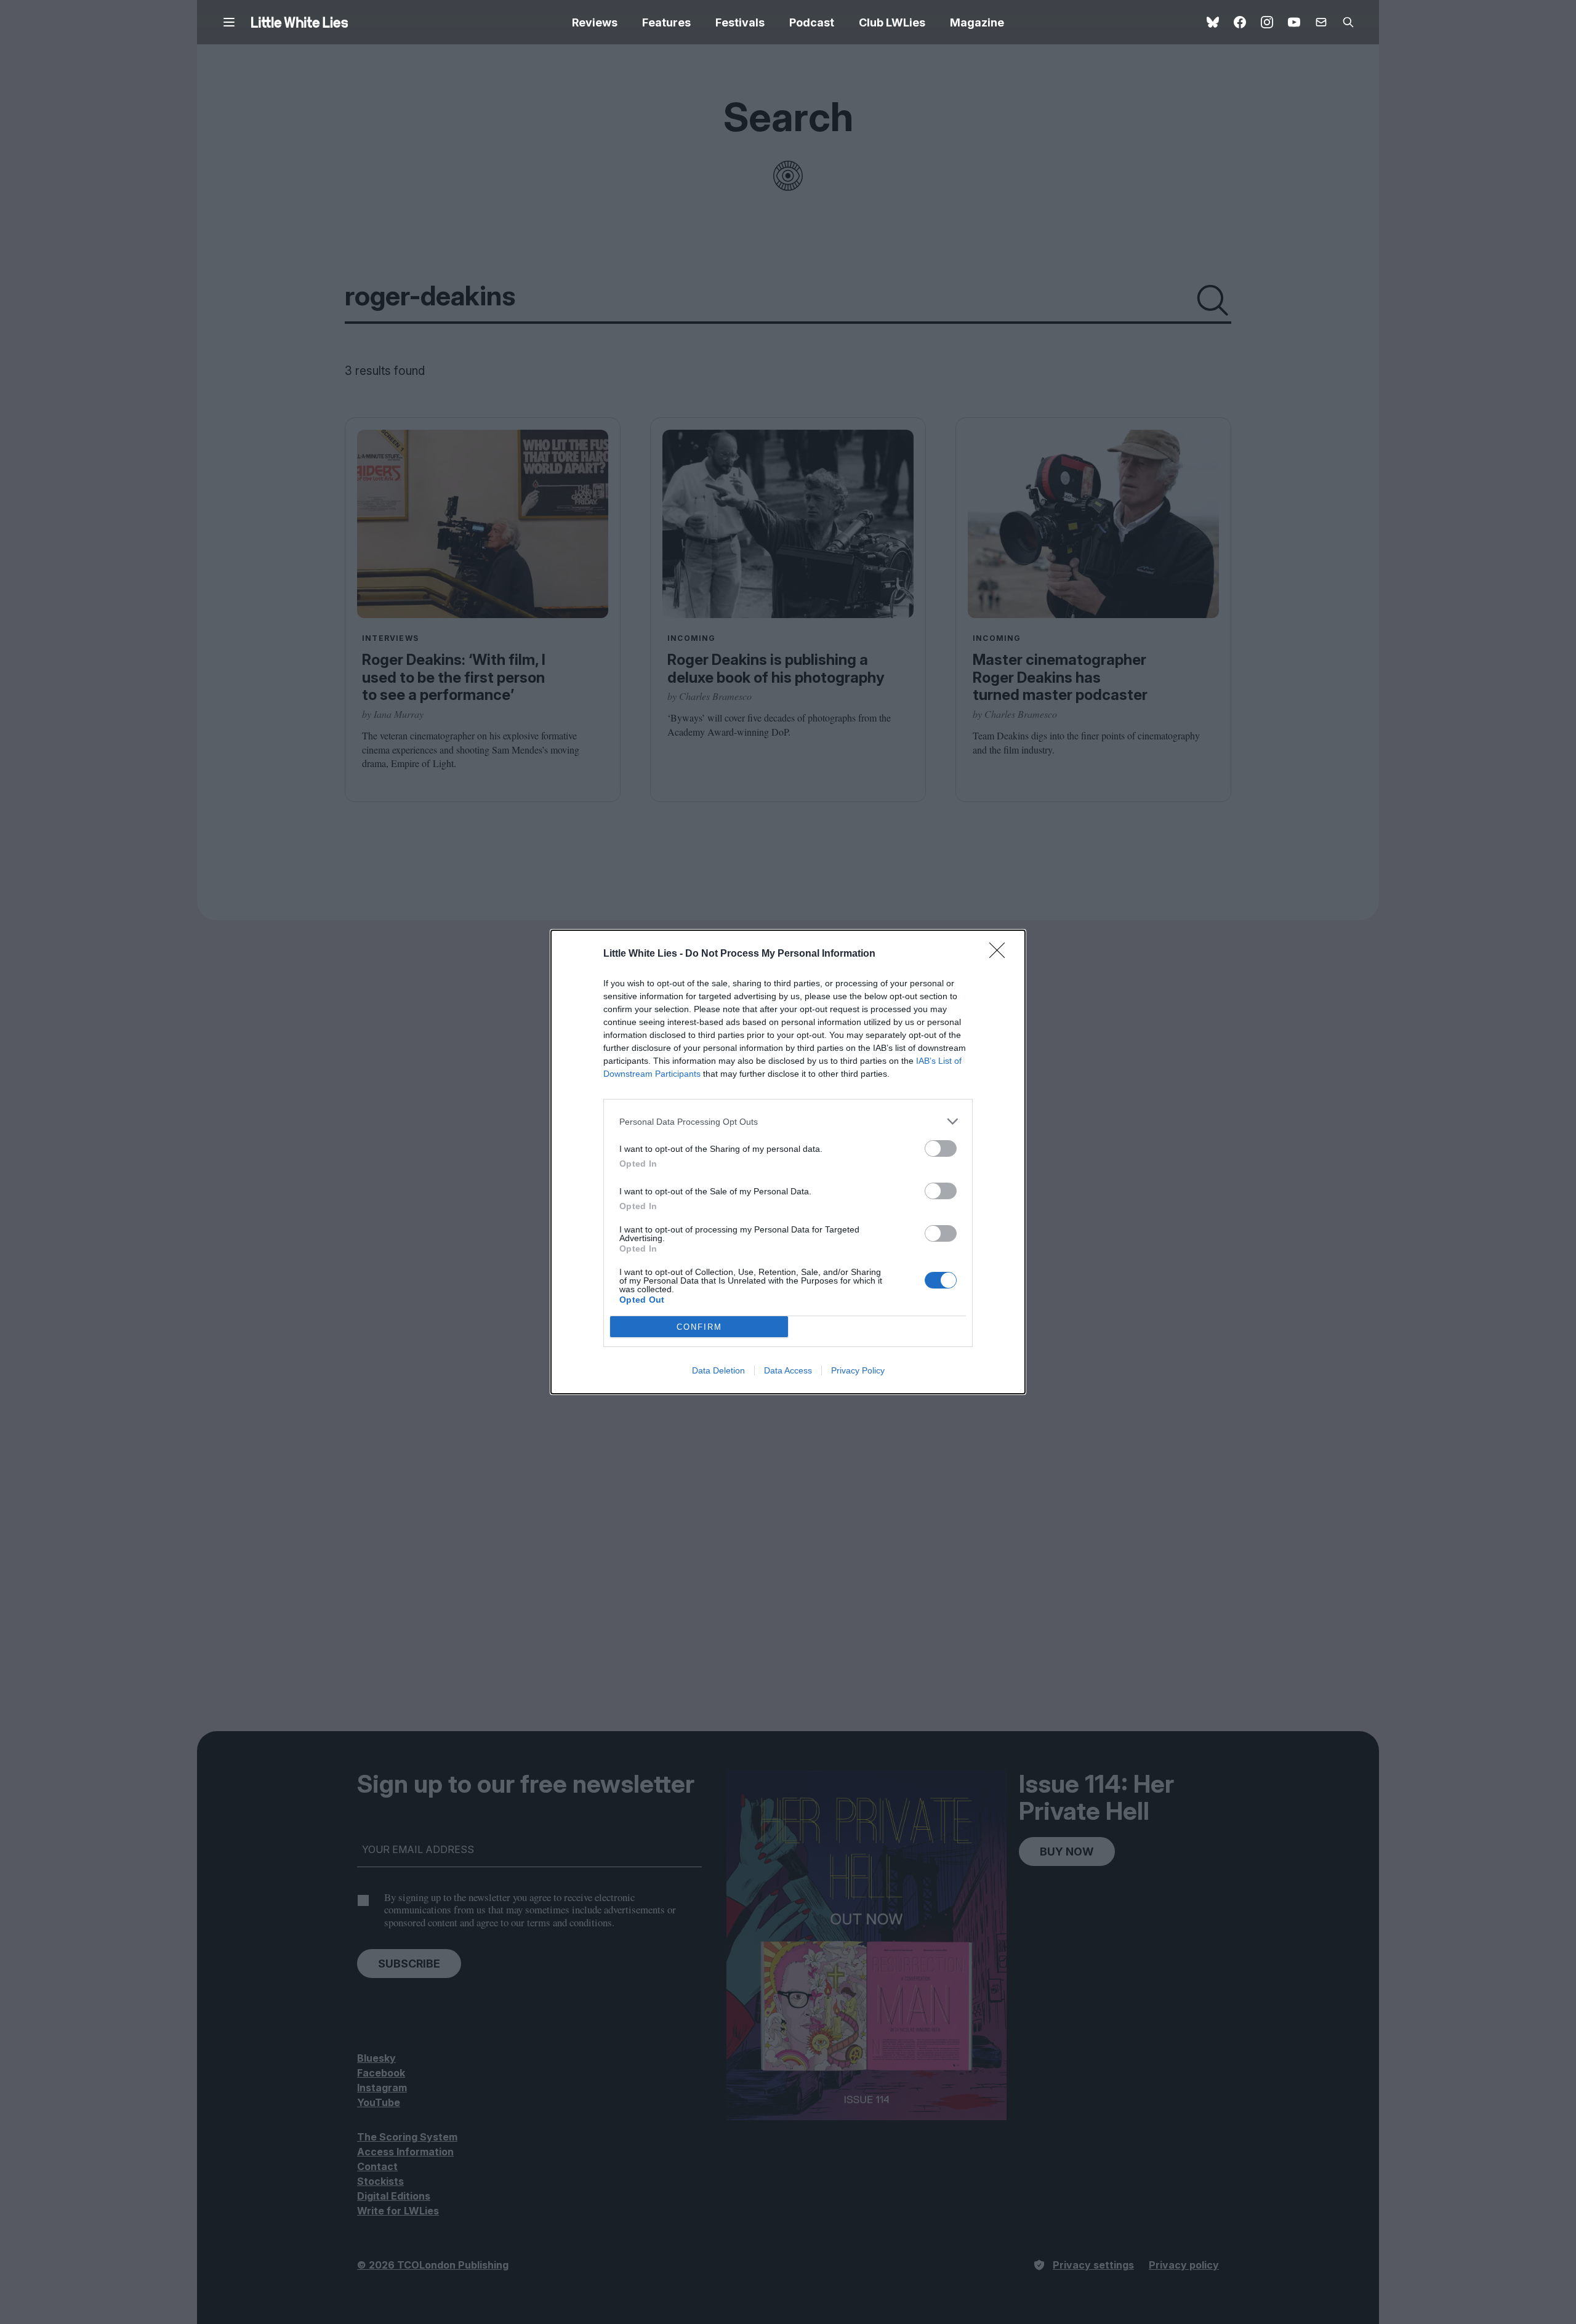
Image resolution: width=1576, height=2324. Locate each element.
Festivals (740, 22)
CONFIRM (699, 1327)
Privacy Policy (858, 1370)
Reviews (595, 22)
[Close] (1001, 954)
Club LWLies (892, 22)
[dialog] (788, 1162)
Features (666, 22)
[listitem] (788, 1121)
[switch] (941, 1148)
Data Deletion (718, 1370)
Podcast (812, 22)
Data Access (788, 1370)
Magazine (977, 22)
